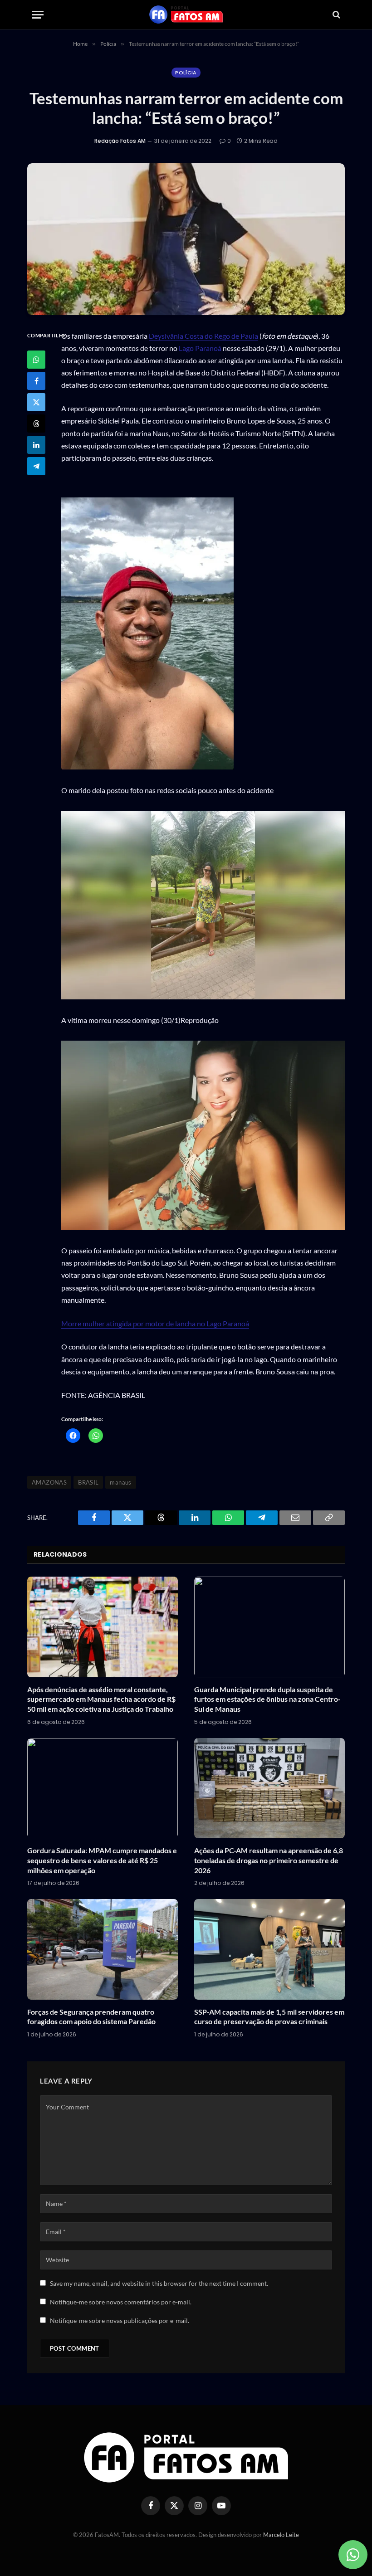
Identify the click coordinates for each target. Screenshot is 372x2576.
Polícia (186, 73)
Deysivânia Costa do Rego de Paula (203, 336)
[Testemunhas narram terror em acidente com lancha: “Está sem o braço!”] (186, 239)
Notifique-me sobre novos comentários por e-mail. (121, 2302)
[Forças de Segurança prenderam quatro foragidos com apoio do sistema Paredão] (103, 1949)
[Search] (335, 15)
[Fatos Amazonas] (186, 15)
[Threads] (36, 424)
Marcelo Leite (281, 2535)
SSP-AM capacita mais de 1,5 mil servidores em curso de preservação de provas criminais (269, 2017)
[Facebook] (36, 381)
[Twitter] (36, 402)
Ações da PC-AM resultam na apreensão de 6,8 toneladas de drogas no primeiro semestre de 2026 (269, 1860)
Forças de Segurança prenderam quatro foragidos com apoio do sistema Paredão (91, 2017)
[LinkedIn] (36, 445)
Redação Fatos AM (120, 141)
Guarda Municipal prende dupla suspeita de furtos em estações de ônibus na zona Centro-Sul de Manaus (267, 1699)
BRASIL (88, 1482)
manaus (120, 1482)
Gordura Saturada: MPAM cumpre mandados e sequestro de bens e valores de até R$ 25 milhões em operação (102, 1860)
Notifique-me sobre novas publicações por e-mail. (120, 2320)
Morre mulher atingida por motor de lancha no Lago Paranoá (155, 1323)
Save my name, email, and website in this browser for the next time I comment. (159, 2283)
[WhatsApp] (36, 360)
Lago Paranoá (200, 348)
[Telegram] (36, 466)
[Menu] (38, 15)
